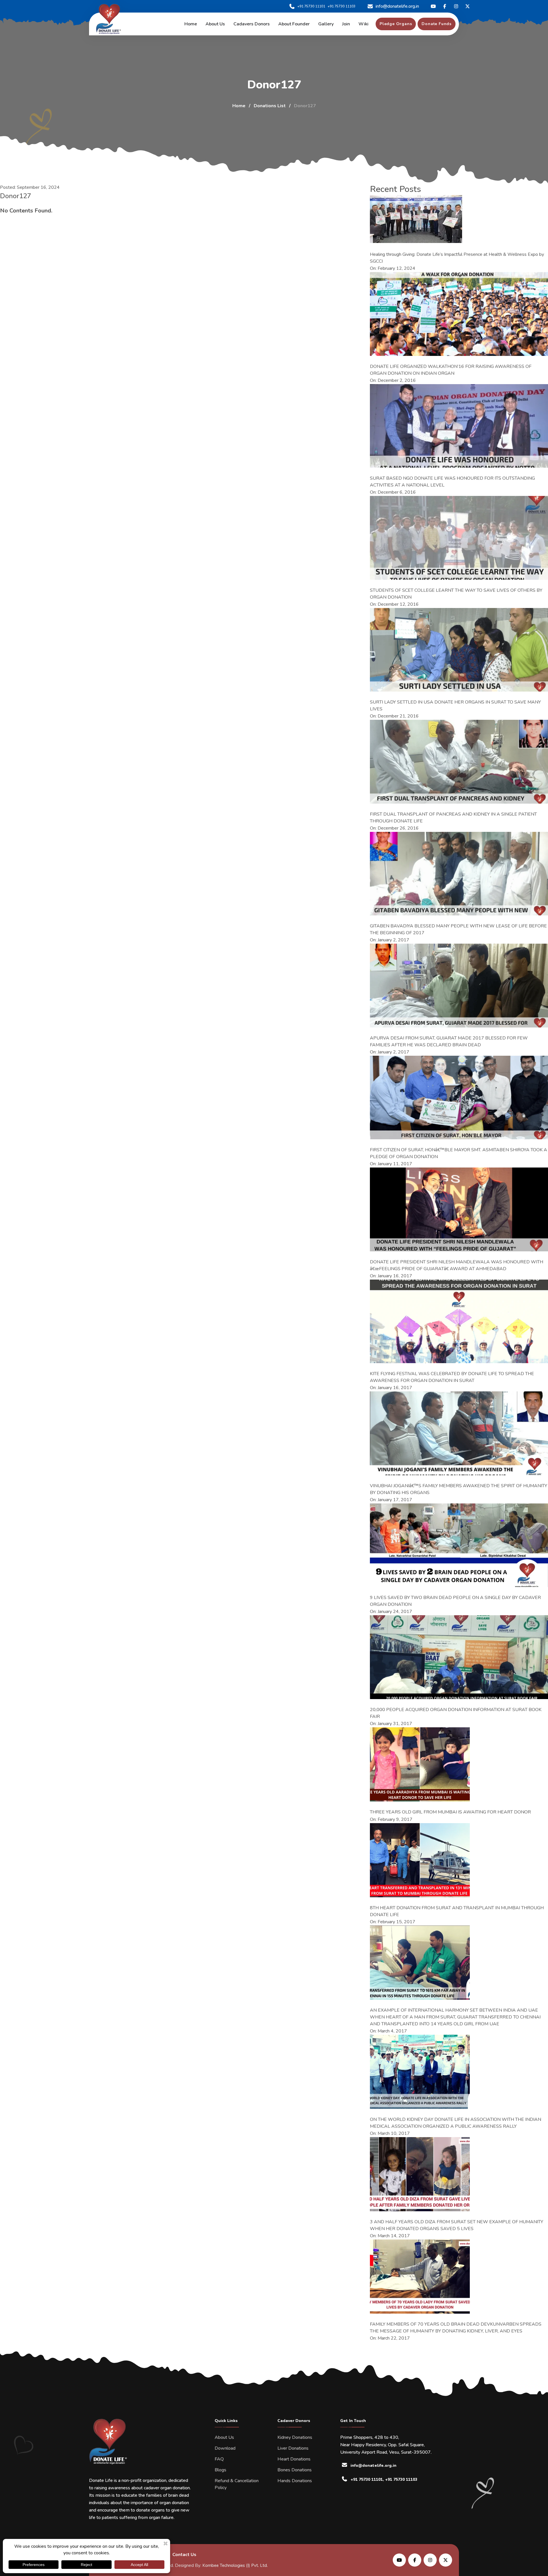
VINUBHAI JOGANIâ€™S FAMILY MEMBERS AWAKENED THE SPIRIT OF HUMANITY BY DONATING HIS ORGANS (459, 1489)
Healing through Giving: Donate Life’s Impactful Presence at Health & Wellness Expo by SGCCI (457, 258)
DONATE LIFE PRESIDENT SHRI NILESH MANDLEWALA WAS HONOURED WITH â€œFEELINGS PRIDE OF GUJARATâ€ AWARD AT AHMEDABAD (457, 1265)
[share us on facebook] (415, 2560)
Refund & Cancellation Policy (237, 2484)
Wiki (363, 24)
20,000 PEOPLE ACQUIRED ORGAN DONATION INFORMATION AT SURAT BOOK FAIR (456, 1713)
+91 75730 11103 (342, 6)
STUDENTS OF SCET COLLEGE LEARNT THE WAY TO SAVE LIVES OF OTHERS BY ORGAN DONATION (456, 594)
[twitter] (433, 6)
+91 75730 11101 (311, 6)
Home (191, 24)
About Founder (294, 24)
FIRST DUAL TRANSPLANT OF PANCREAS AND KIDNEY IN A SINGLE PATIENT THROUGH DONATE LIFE (453, 818)
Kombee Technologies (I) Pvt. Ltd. (235, 2565)
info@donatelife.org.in (397, 6)
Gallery (326, 24)
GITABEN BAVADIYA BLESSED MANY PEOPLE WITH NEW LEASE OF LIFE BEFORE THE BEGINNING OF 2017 (458, 929)
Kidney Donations (295, 2437)
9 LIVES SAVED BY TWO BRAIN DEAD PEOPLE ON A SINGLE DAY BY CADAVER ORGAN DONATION (455, 1601)
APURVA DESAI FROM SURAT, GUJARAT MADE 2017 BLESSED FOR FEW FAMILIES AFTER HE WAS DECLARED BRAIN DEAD (449, 1041)
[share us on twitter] (446, 2560)
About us (215, 24)
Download (225, 2448)
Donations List (270, 106)
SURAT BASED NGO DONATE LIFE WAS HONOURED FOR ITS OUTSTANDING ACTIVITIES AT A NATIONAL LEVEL (452, 482)
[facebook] (445, 6)
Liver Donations (293, 2448)
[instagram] (456, 6)
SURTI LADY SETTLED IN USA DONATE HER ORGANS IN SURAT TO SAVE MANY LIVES (455, 706)
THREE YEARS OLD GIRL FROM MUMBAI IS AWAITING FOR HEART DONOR (450, 1812)
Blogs (220, 2470)
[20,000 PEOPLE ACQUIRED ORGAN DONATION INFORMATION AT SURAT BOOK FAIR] (459, 1657)
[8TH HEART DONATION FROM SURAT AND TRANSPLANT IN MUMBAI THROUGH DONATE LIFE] (420, 1860)
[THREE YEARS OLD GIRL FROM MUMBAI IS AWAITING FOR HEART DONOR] (420, 1764)
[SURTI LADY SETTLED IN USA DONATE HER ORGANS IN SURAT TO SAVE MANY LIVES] (459, 650)
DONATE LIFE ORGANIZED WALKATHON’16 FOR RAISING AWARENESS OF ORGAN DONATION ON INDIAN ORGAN (451, 370)
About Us (224, 2437)
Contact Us (184, 2555)
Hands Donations (295, 2481)
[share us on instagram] (430, 2560)
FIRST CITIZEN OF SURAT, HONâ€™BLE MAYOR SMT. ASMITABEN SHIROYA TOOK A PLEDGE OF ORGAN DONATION (459, 1153)
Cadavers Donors (252, 24)
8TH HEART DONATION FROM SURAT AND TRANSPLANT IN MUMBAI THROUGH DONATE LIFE (457, 1911)
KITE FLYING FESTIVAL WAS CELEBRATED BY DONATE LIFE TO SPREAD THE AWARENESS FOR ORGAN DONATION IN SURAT (452, 1377)
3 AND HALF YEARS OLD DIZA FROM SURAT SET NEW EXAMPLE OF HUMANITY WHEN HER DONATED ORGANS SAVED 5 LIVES (457, 2225)
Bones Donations (295, 2470)
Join (346, 24)
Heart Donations (294, 2459)
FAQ (219, 2459)
